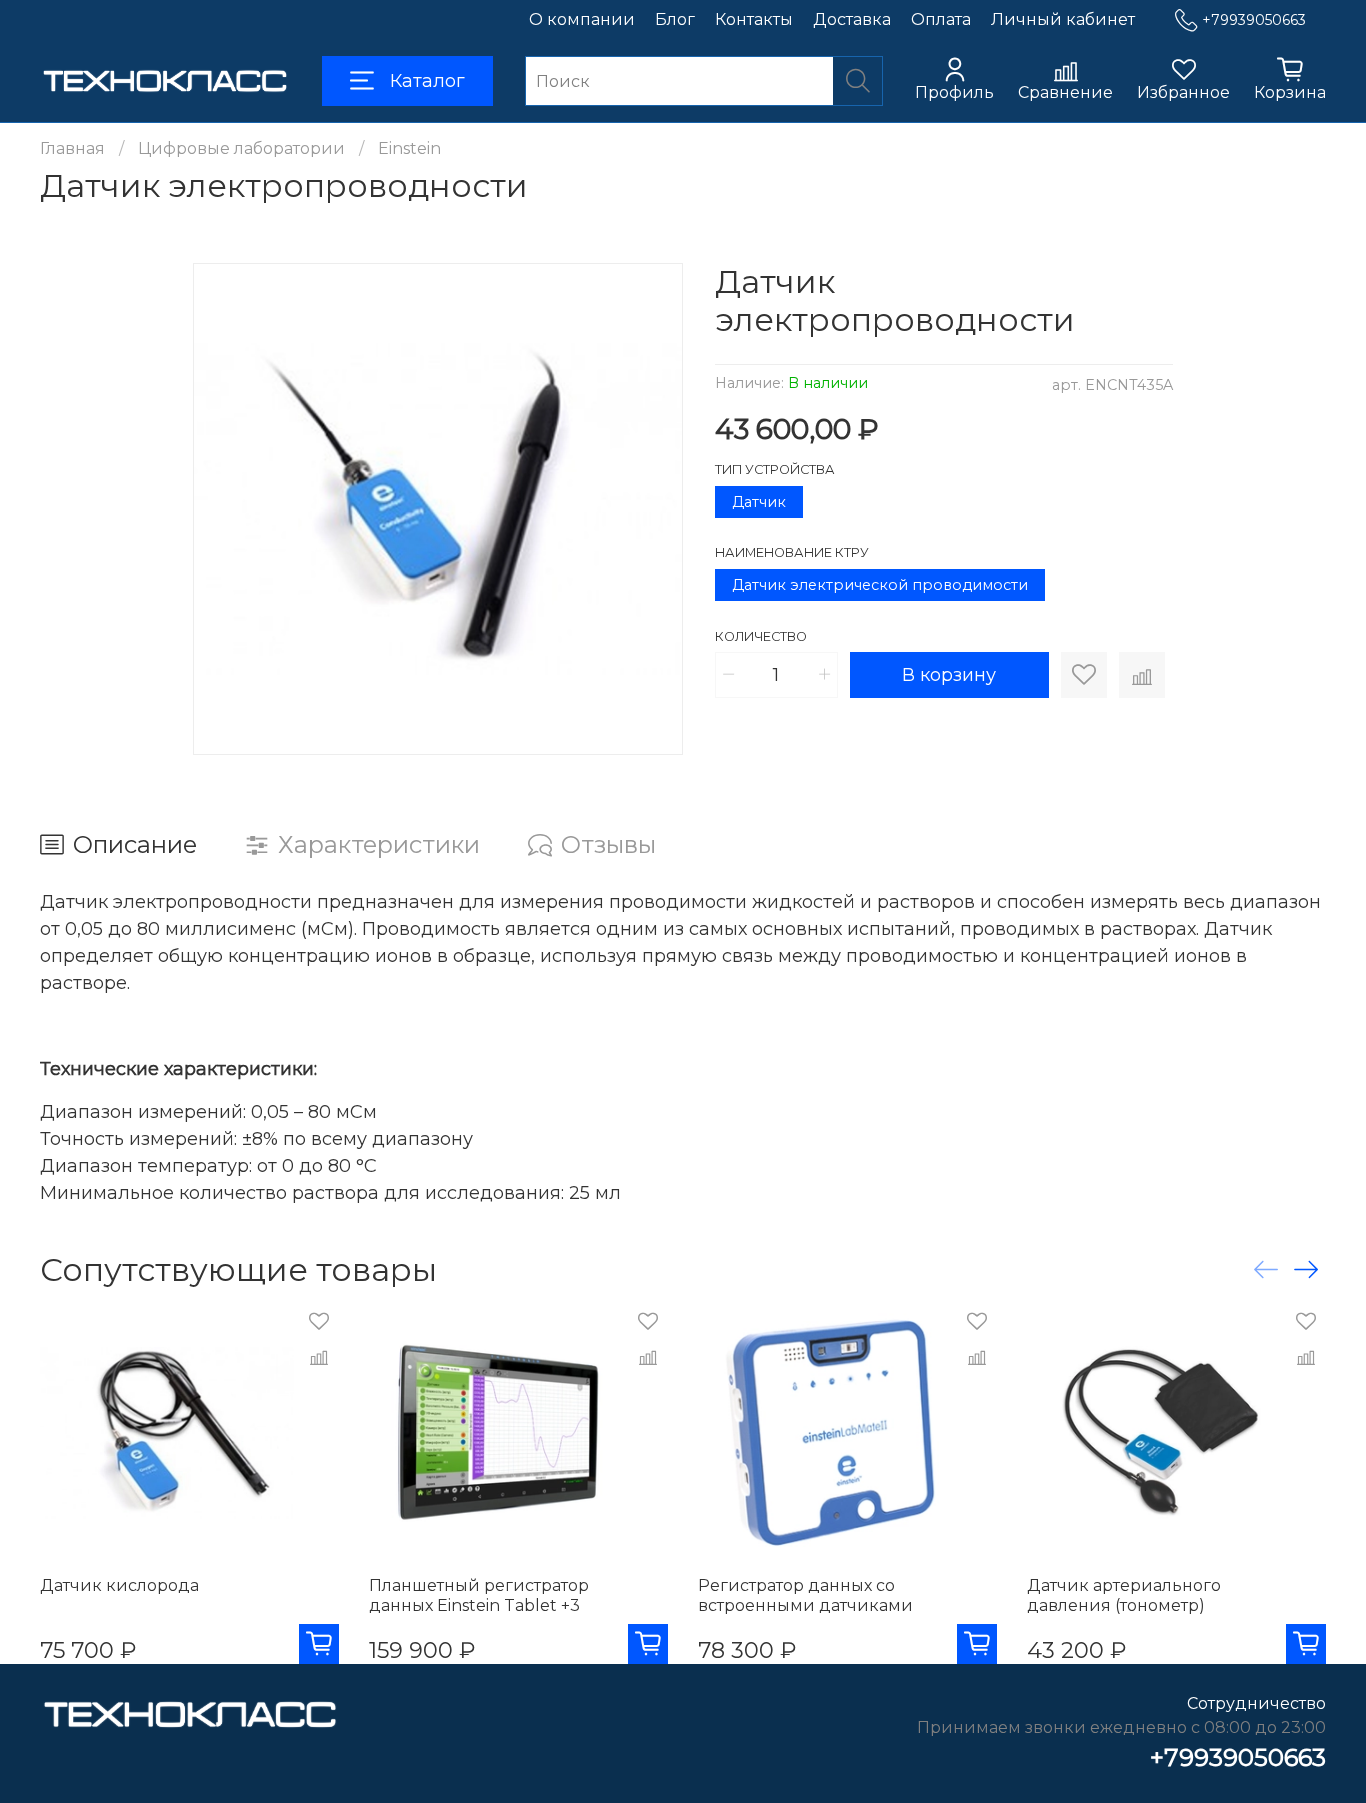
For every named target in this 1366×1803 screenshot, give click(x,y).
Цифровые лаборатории (241, 148)
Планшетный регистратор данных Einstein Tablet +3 (479, 1595)
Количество (761, 636)
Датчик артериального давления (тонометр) (1124, 1595)
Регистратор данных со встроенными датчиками (805, 1595)
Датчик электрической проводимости (880, 585)
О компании (582, 19)
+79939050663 (1254, 20)
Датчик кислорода (119, 1585)
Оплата (941, 19)
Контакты (754, 19)
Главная (72, 148)
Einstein (409, 148)
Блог (675, 19)
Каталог (427, 81)
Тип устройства (775, 469)
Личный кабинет (1063, 19)
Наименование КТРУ (792, 552)
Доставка (852, 19)
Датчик (759, 502)
